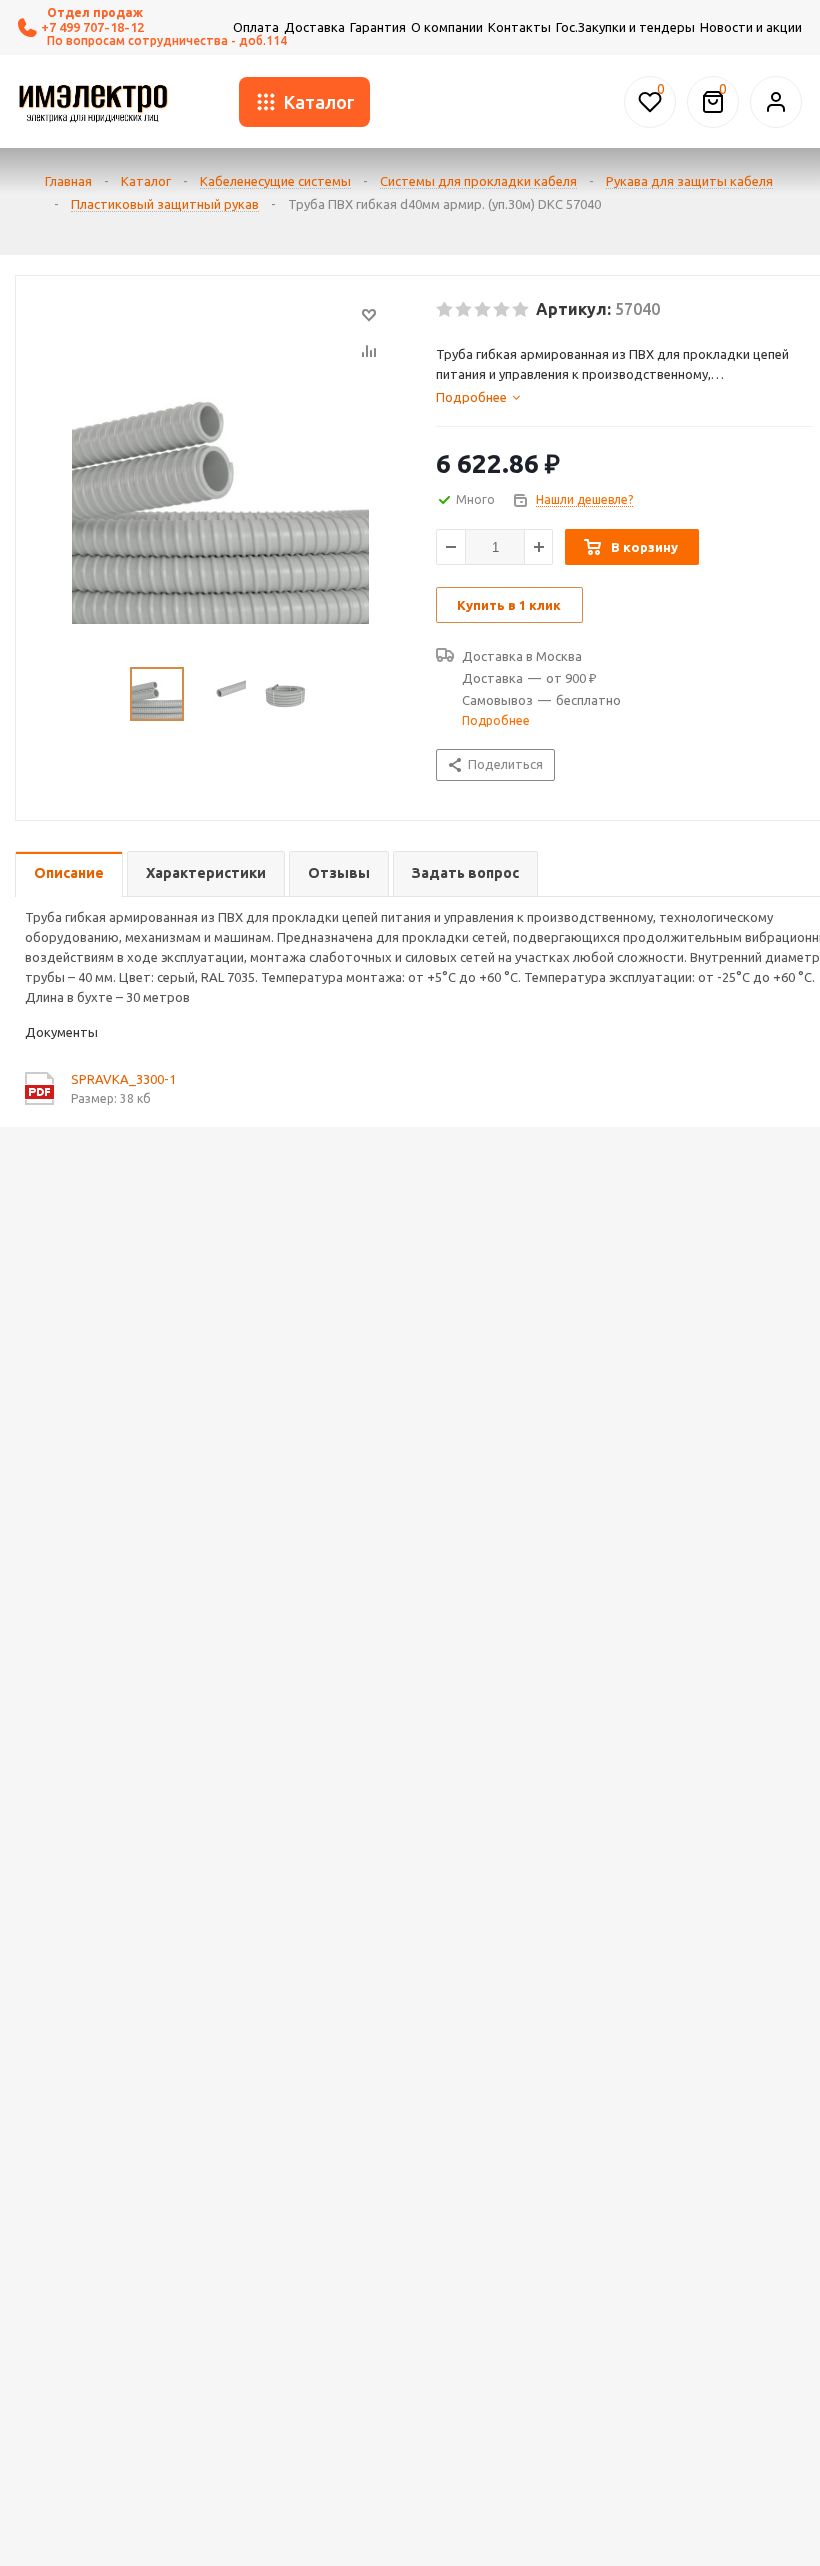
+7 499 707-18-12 (92, 27)
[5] (521, 310)
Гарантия (378, 27)
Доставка (314, 27)
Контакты (519, 27)
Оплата (256, 27)
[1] (445, 310)
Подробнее (496, 720)
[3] (483, 310)
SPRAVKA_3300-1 (123, 1079)
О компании (447, 27)
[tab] (624, 397)
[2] (464, 310)
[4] (502, 310)
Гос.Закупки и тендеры (625, 27)
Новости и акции (751, 27)
